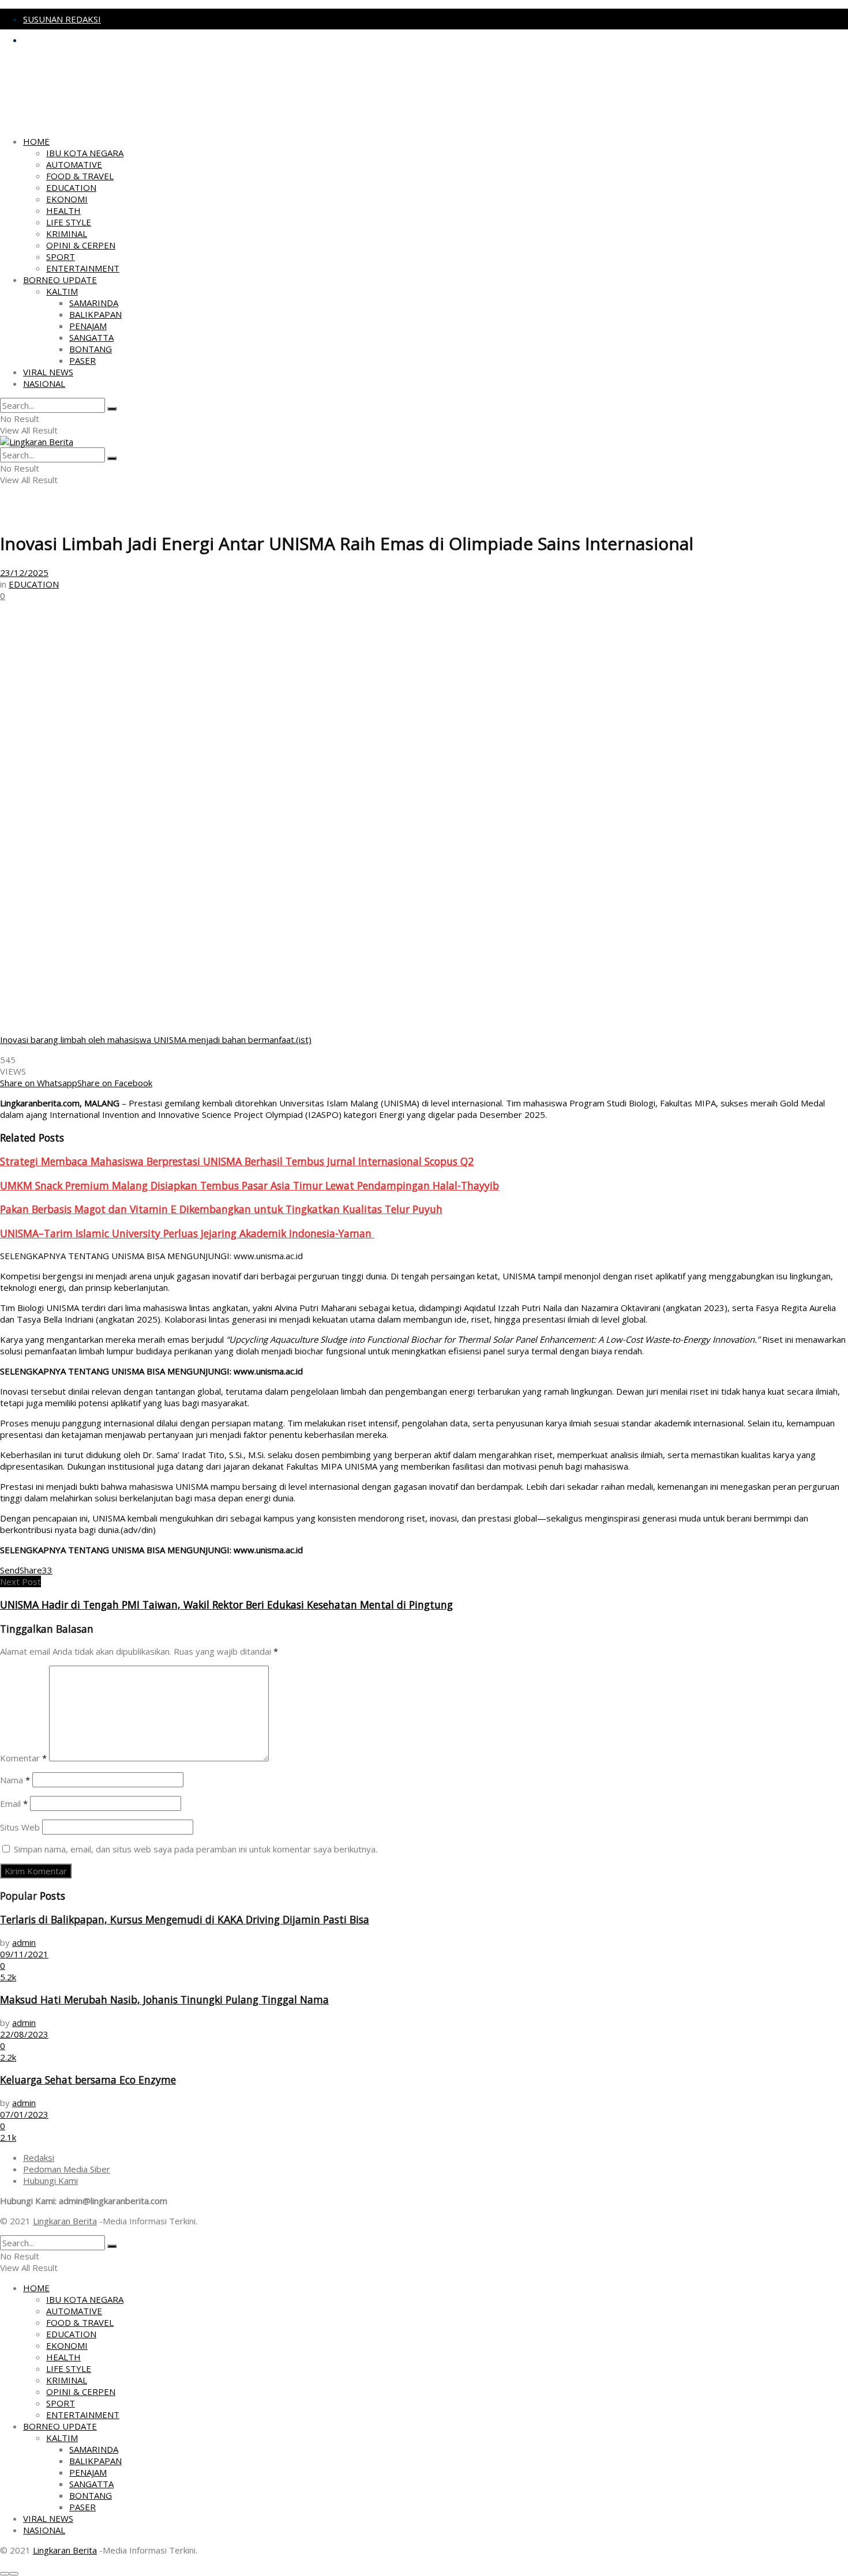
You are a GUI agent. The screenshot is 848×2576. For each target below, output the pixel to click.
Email (14, 1803)
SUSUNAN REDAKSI (62, 19)
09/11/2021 (24, 1954)
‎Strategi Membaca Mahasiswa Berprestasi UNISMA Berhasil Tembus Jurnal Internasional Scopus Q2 (237, 1161)
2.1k (8, 2137)
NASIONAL (44, 383)
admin (24, 1942)
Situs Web (20, 1827)
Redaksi (39, 2157)
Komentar (23, 1758)
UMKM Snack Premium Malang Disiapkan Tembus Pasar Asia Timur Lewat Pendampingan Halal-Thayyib (249, 1185)
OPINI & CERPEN (81, 245)
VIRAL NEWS (48, 372)
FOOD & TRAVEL (80, 176)
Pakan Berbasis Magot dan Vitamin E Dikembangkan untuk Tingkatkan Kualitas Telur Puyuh (221, 1209)
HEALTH (63, 210)
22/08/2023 (24, 2034)
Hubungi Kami (50, 2180)
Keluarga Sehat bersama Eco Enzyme (88, 2080)
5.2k (8, 1977)
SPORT (61, 257)
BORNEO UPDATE (60, 280)
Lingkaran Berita (65, 2221)
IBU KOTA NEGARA (85, 153)
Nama (15, 1780)
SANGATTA (91, 337)
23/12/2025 (24, 573)
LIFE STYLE (69, 222)
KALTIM (62, 291)
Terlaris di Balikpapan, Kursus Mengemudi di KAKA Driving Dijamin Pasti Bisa (185, 1919)
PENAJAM (88, 326)
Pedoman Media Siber (67, 2169)
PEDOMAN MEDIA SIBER (73, 40)
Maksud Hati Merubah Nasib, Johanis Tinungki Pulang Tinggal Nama (164, 1999)
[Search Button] (112, 409)
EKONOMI (67, 199)
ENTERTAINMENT (83, 268)
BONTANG (91, 349)
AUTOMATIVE (74, 164)
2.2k (8, 2057)
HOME (36, 141)
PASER (82, 360)
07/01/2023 (24, 2114)
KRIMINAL (67, 234)
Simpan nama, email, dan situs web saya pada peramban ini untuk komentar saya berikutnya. (196, 1849)
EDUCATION (71, 187)
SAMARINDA (94, 303)
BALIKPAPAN (95, 314)
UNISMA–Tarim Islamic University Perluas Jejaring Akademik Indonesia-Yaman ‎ (187, 1233)
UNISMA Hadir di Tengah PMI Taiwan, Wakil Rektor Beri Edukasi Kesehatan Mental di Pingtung (226, 1605)
